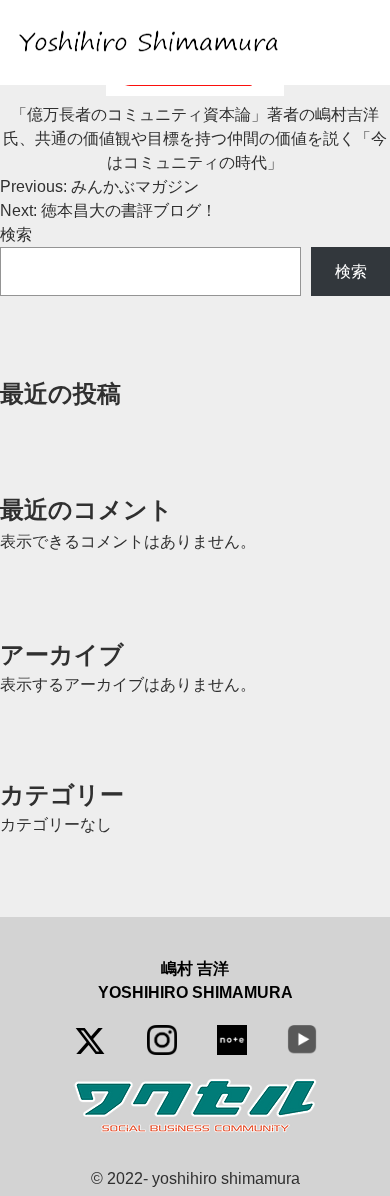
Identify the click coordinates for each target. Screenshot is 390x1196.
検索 (16, 234)
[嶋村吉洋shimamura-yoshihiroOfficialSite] (152, 42)
